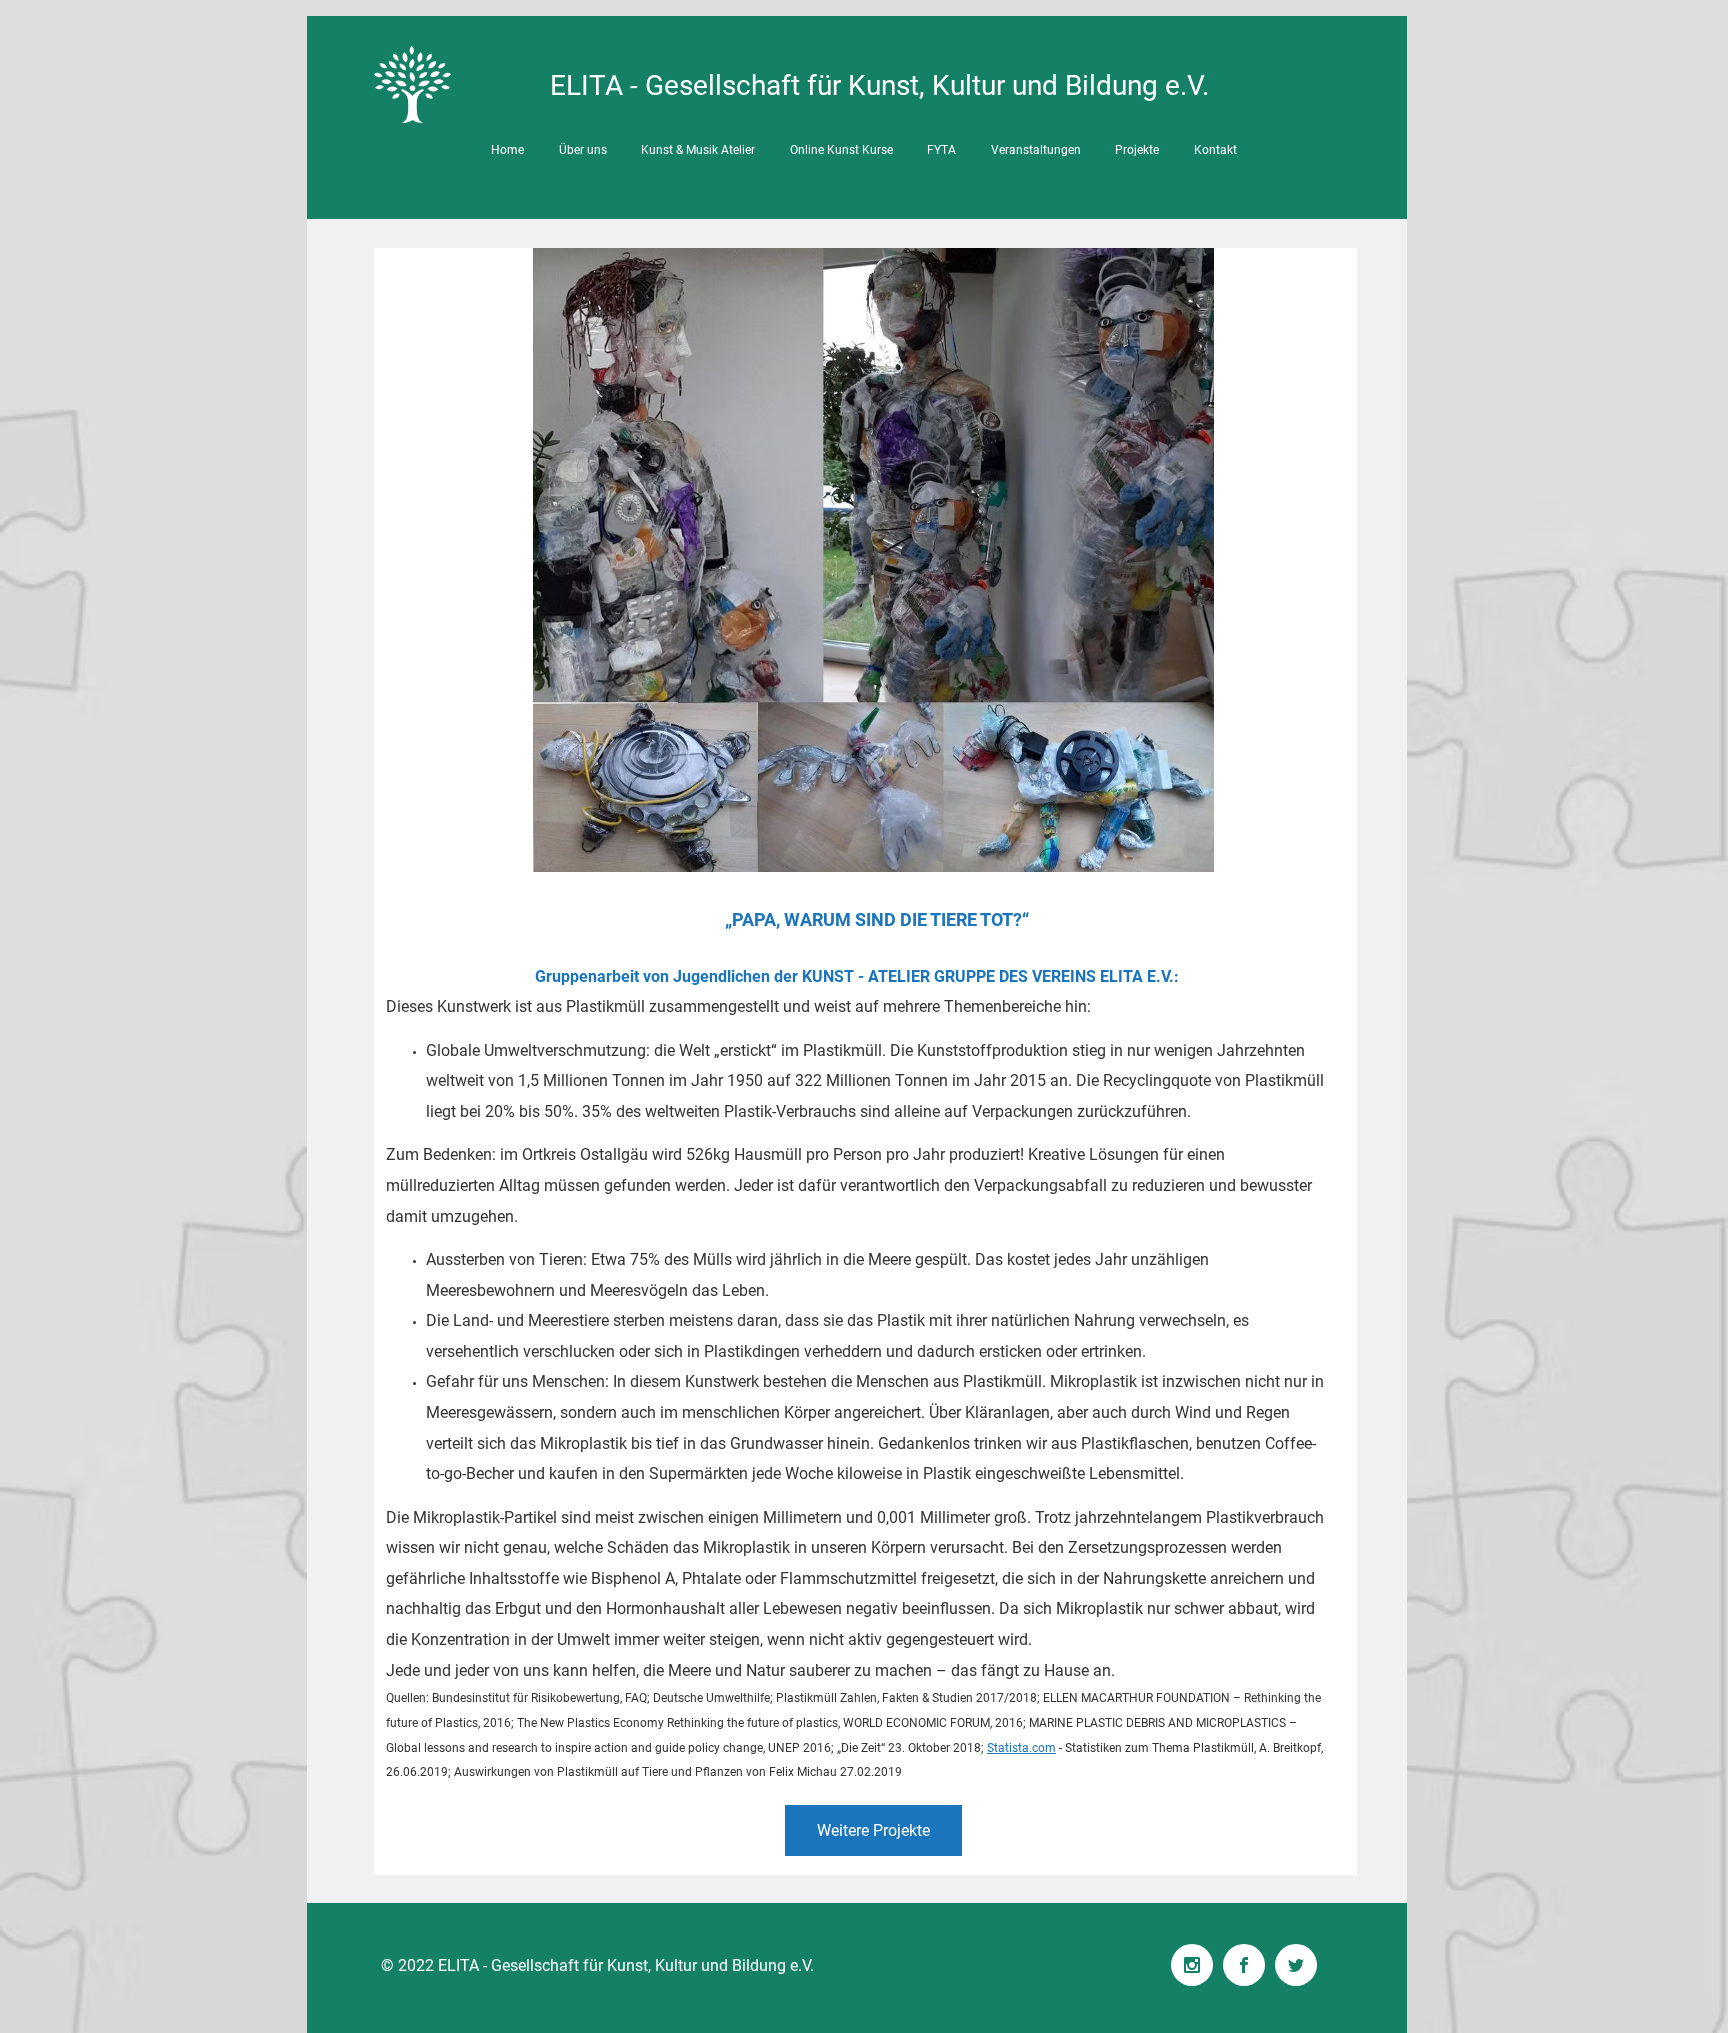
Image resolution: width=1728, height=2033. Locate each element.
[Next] (1329, 1067)
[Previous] (402, 1067)
